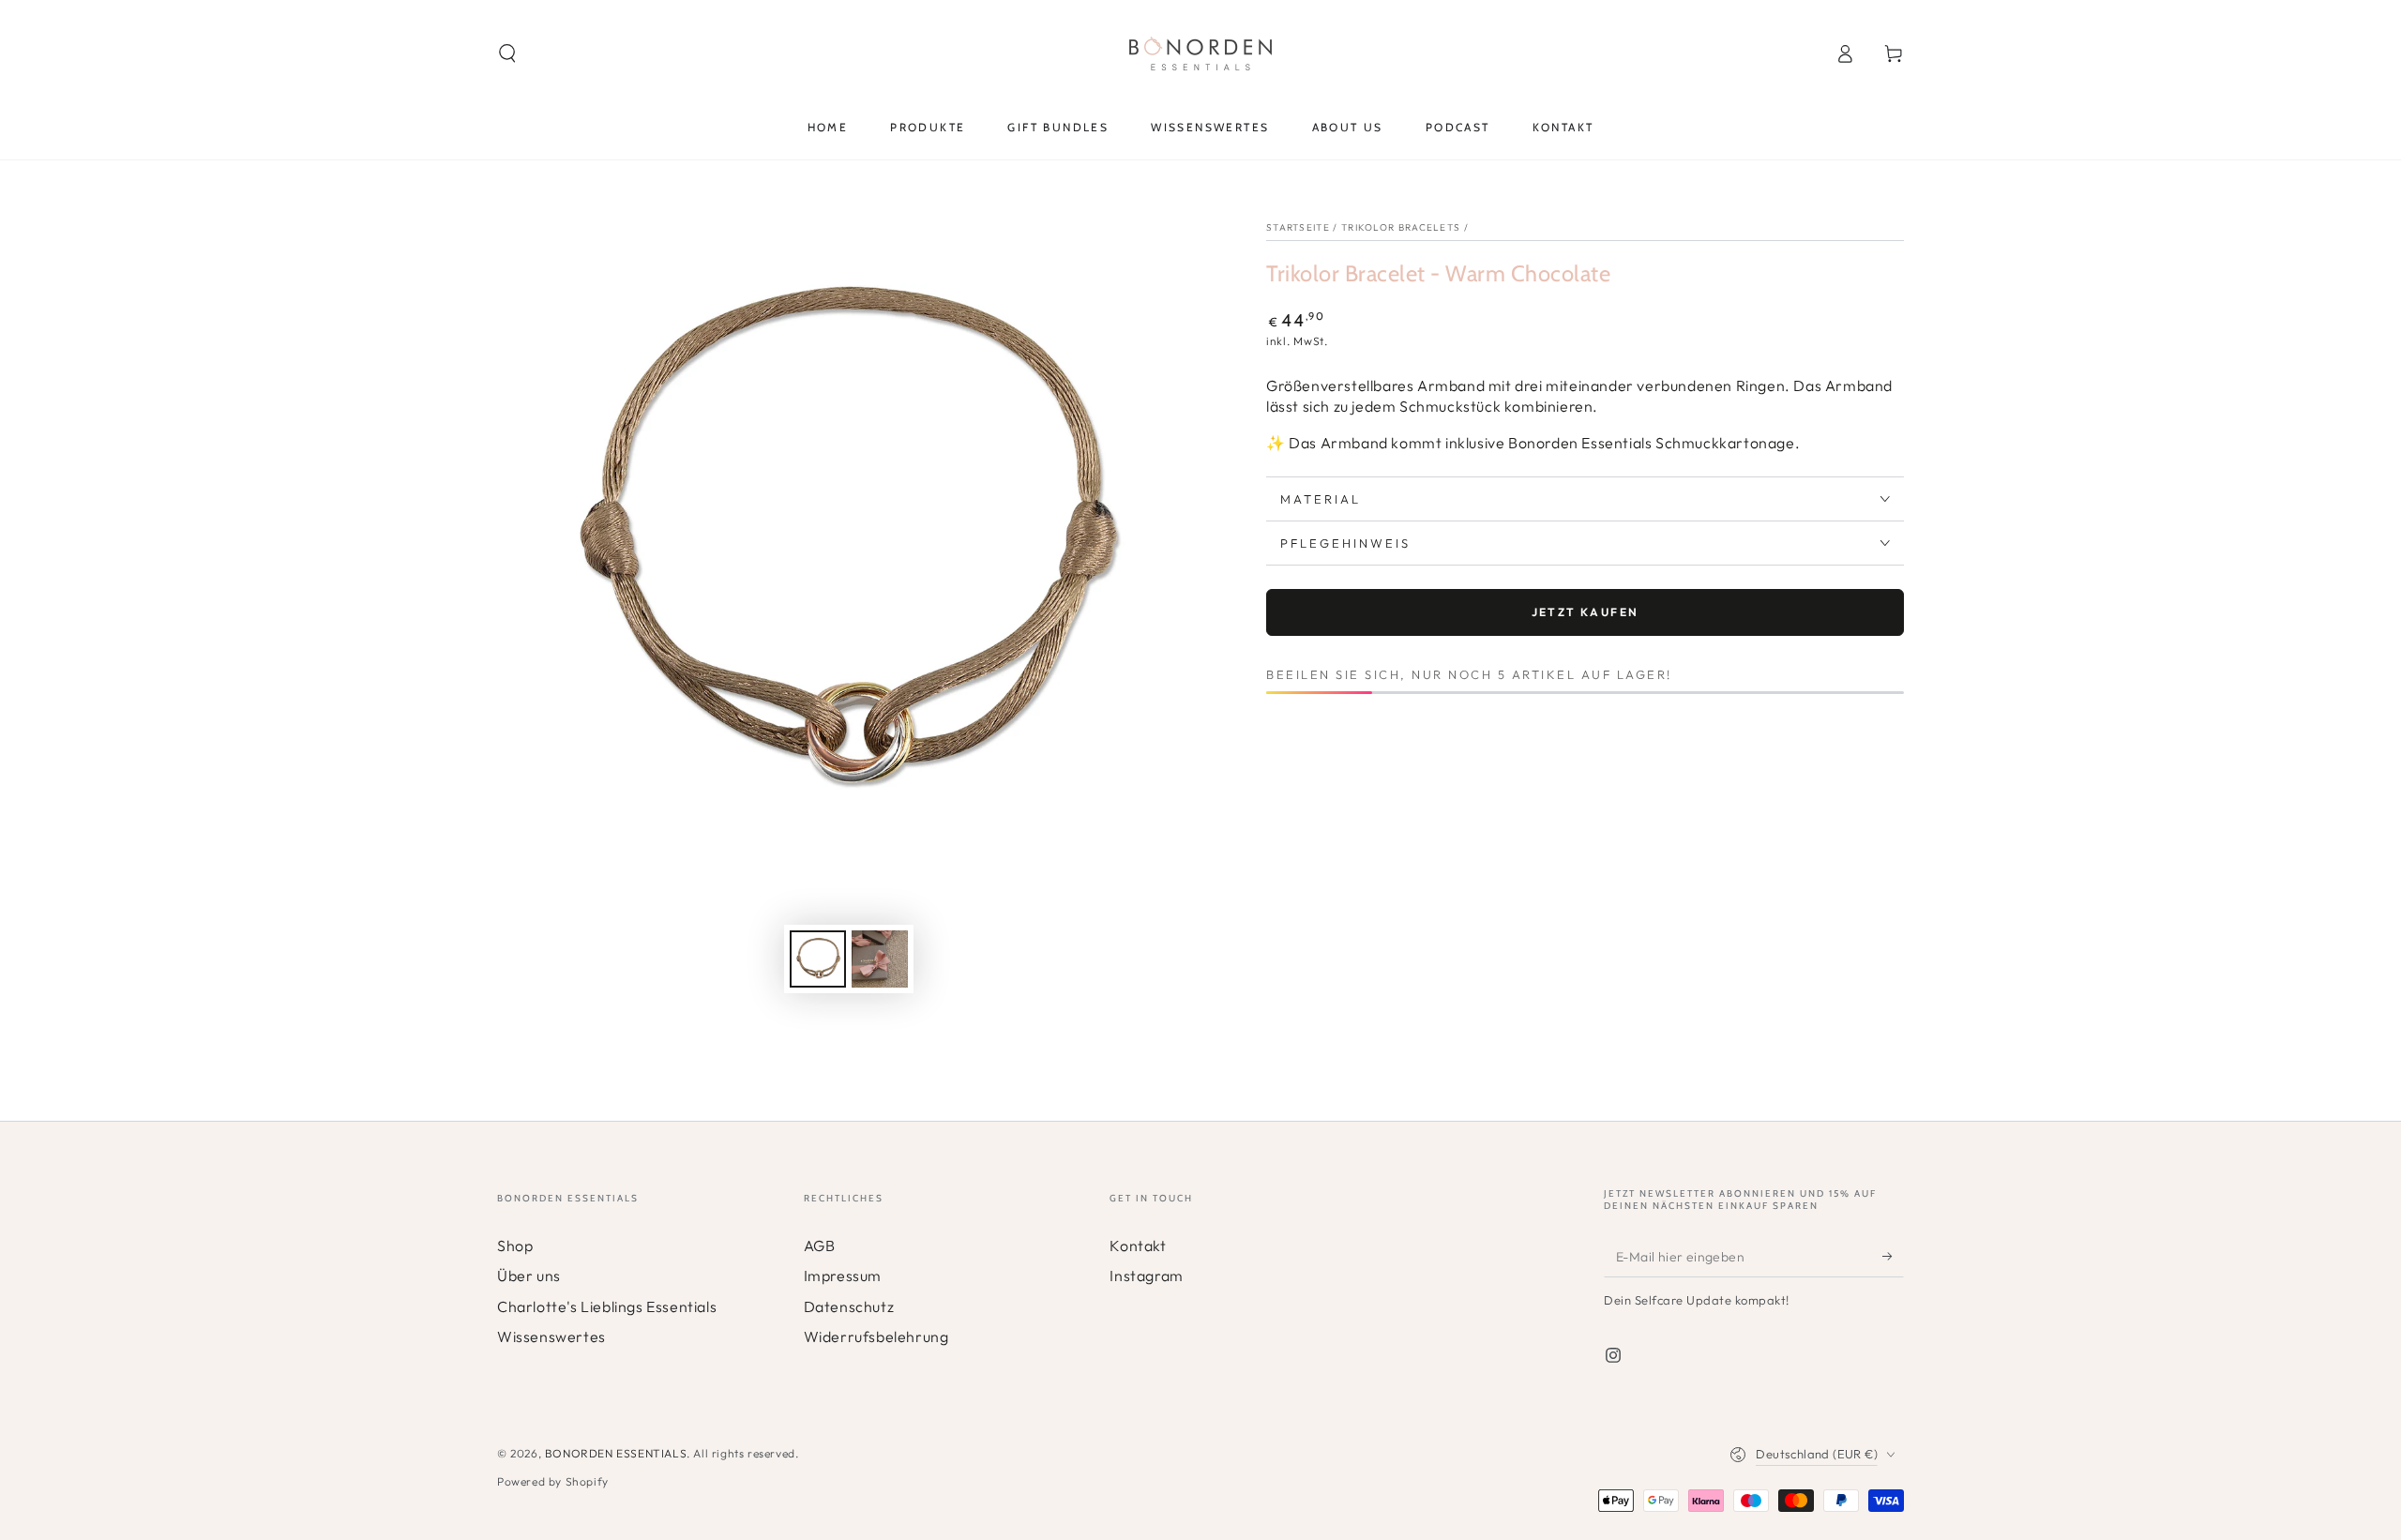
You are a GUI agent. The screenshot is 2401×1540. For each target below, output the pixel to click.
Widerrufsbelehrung (876, 1336)
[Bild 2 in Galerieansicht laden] (880, 959)
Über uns (529, 1276)
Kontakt (1138, 1246)
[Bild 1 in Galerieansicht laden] (818, 959)
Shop (515, 1246)
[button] (507, 53)
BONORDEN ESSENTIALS (616, 1453)
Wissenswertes (551, 1336)
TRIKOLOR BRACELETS (1401, 227)
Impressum (843, 1276)
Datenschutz (849, 1306)
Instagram (1146, 1276)
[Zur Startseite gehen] (1200, 53)
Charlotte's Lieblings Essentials (607, 1306)
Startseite (1298, 227)
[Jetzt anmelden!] (1893, 1256)
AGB (820, 1246)
